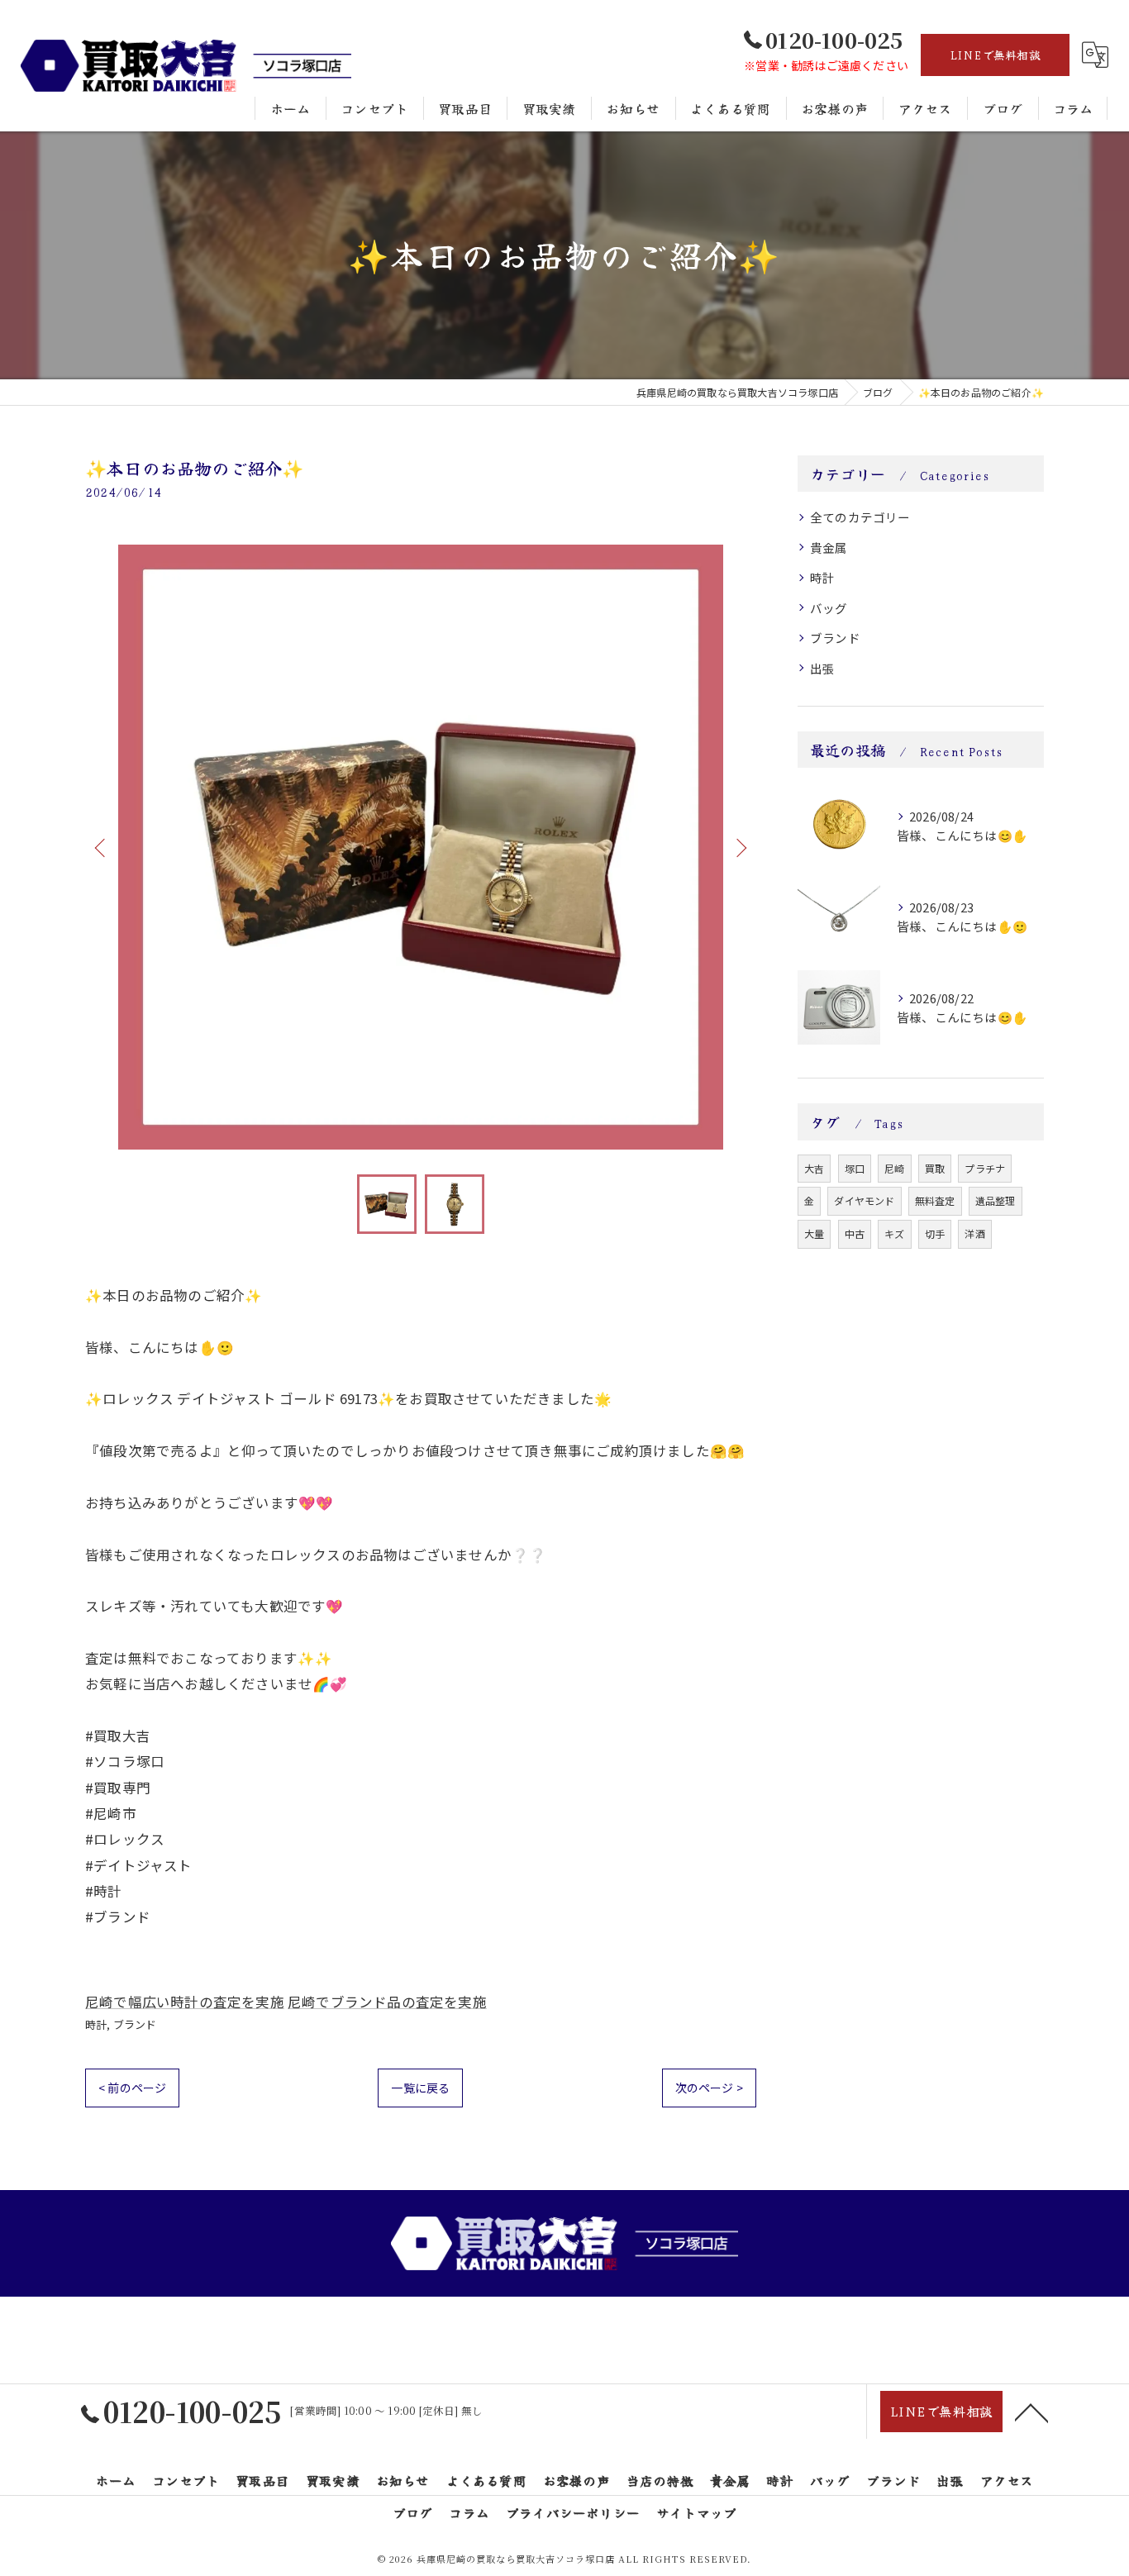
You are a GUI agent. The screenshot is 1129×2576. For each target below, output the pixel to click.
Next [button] (740, 847)
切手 (935, 1233)
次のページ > (709, 2088)
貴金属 (829, 548)
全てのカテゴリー (860, 517)
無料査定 (935, 1200)
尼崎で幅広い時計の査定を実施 (185, 2002)
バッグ (829, 608)
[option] (421, 847)
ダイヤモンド (864, 1200)
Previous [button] (102, 847)
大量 (814, 1233)
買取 (935, 1168)
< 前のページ (132, 2088)
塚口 (855, 1168)
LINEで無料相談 (995, 55)
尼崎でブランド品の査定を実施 (387, 2002)
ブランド (135, 2024)
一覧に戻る (420, 2088)
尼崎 (894, 1168)
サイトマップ (696, 2512)
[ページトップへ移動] (1031, 2412)
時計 (96, 2024)
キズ (894, 1233)
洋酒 (974, 1233)
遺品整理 (996, 1200)
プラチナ (985, 1168)
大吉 (814, 1168)
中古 (855, 1233)
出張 (822, 668)
